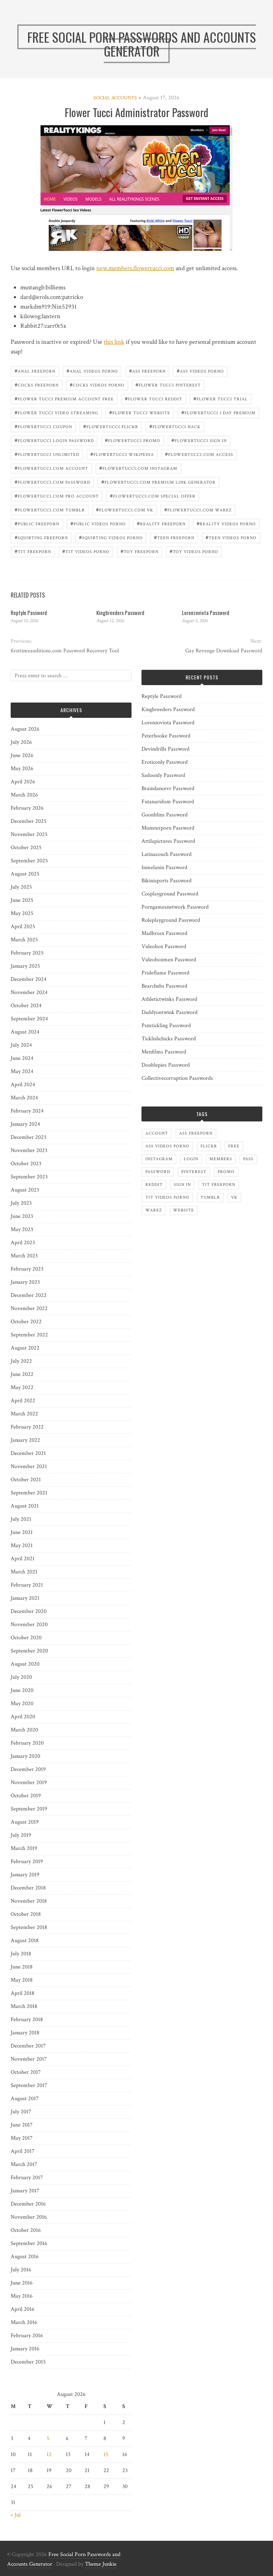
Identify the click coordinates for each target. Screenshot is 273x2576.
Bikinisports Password (167, 881)
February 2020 (27, 1743)
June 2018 (22, 1967)
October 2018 (26, 1914)
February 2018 (27, 2020)
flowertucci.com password (52, 482)
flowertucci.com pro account (57, 496)
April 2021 (23, 1559)
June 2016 (22, 2283)
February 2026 (27, 808)
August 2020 (25, 1664)
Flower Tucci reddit (154, 398)
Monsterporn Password (168, 828)
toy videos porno (194, 551)
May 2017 (22, 2138)
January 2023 (25, 1282)
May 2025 (22, 913)
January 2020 (25, 1756)
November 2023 (29, 1150)
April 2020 (23, 1717)
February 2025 (27, 953)
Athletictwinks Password (169, 999)
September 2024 (29, 1019)
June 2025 (22, 900)
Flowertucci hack (175, 426)
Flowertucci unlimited (47, 454)
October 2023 (26, 1164)
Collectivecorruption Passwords (177, 1078)
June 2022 (22, 1374)
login (191, 1159)
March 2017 (24, 2164)
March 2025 (24, 940)
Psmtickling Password (166, 1026)
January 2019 (25, 1875)
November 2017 (29, 2059)
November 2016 (29, 2217)
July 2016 (21, 2270)
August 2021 (25, 1506)
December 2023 (28, 1137)
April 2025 (23, 927)
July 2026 (21, 742)
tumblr (210, 1197)
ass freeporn (147, 371)
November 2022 (29, 1308)
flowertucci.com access (199, 454)
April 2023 (23, 1243)
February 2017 (27, 2178)
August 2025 (25, 874)
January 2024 (25, 1124)
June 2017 (22, 2125)
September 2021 (29, 1493)
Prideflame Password (165, 973)
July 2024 (21, 1045)
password (158, 1172)
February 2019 (27, 1862)
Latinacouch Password (167, 854)
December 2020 (29, 1611)
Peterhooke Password (166, 736)
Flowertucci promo (133, 440)
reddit (154, 1185)
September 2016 (29, 2243)
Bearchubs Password (164, 986)
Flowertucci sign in (199, 440)
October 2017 (26, 2072)
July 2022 (21, 1361)
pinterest (194, 1172)
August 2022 (25, 1348)
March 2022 (24, 1414)
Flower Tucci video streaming (56, 412)
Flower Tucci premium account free (64, 398)
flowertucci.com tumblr (50, 509)
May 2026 (22, 769)
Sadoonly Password (163, 775)
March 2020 (24, 1730)
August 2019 (25, 1822)
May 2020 (22, 1704)
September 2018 (29, 1927)
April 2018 (23, 1993)
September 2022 (29, 1335)
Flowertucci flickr (111, 426)
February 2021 (27, 1585)
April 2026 (23, 782)
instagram (159, 1159)
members (221, 1159)
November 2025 (29, 834)
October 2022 (26, 1322)
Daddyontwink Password (170, 1012)
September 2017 (29, 2085)
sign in (182, 1185)
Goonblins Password (165, 815)
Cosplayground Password (170, 894)
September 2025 (29, 861)
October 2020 (26, 1638)
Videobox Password (164, 947)
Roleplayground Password (171, 920)
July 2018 (21, 1954)
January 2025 (25, 966)
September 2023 (29, 1177)
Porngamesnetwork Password (175, 907)
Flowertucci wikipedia (122, 454)
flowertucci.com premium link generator (159, 482)
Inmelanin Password (164, 868)
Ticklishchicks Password (169, 1039)
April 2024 (23, 1085)
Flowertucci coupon (43, 426)
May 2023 (22, 1229)
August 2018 (25, 1941)
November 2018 (29, 1901)
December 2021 (28, 1453)
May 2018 (22, 1980)
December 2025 (29, 821)
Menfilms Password (164, 1052)
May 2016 (22, 2296)
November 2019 (29, 1783)
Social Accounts (115, 98)
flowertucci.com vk (125, 509)
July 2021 (21, 1519)
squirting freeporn (41, 537)
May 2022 (22, 1387)
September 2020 (29, 1651)
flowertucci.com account (51, 468)
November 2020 (29, 1625)
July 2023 (21, 1203)
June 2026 (22, 755)
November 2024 (29, 992)
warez (154, 1210)
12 (49, 2454)
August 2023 (25, 1190)
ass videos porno (200, 371)
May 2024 (22, 1071)
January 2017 (25, 2191)
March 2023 (24, 1256)
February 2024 (27, 1111)
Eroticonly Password (165, 762)
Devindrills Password (165, 749)
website (184, 1210)
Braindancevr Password (168, 788)
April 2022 (23, 1401)
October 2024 (26, 1006)
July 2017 (21, 2112)
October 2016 (26, 2230)
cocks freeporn (37, 385)
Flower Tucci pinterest (168, 385)
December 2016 (28, 2204)
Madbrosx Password (164, 933)
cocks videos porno (97, 385)
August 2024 (25, 1032)
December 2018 (28, 1888)
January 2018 (25, 2033)
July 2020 (21, 1677)
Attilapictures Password (168, 841)
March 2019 (24, 1848)
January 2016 (25, 2349)
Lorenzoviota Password (206, 613)
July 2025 (21, 887)
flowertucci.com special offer (153, 496)
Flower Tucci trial (221, 398)
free (234, 1146)
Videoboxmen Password (169, 960)
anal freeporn (35, 371)
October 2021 (26, 1480)
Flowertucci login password (54, 440)
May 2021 (22, 1545)
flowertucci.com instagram (138, 468)
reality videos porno (226, 523)
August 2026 (25, 729)
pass (248, 1159)
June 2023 (22, 1216)
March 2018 (24, 2006)
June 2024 (22, 1058)
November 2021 (29, 1466)
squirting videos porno (111, 537)
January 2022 (25, 1440)
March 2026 (24, 795)
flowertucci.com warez (198, 509)
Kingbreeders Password (120, 613)
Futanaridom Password (168, 802)
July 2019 (21, 1835)
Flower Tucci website (140, 412)
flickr (209, 1146)
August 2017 (25, 2099)
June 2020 (22, 1690)
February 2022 (27, 1427)
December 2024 (29, 979)
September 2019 (29, 1809)
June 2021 (22, 1532)
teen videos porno (231, 537)
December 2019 (28, 1769)
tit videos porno (86, 551)
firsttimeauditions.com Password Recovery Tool (65, 651)
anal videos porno (92, 371)
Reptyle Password (29, 613)
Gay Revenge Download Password (224, 651)
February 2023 (27, 1269)
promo (226, 1172)
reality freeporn (161, 523)
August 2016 (25, 2257)
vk (234, 1197)
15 (106, 2454)
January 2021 (25, 1598)
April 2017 (23, 2151)
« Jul (16, 2515)
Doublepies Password (166, 1065)
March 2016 (24, 2322)
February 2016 (27, 2336)
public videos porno (98, 523)
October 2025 (26, 848)
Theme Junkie (101, 2564)
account (157, 1133)
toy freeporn (140, 551)
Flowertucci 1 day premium (218, 412)
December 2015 (28, 2362)
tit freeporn (33, 551)
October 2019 (26, 1796)
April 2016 (23, 2309)
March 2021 (24, 1572)
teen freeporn (174, 537)
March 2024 (24, 1098)
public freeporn (37, 523)
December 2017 (28, 2046)
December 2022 (29, 1295)
